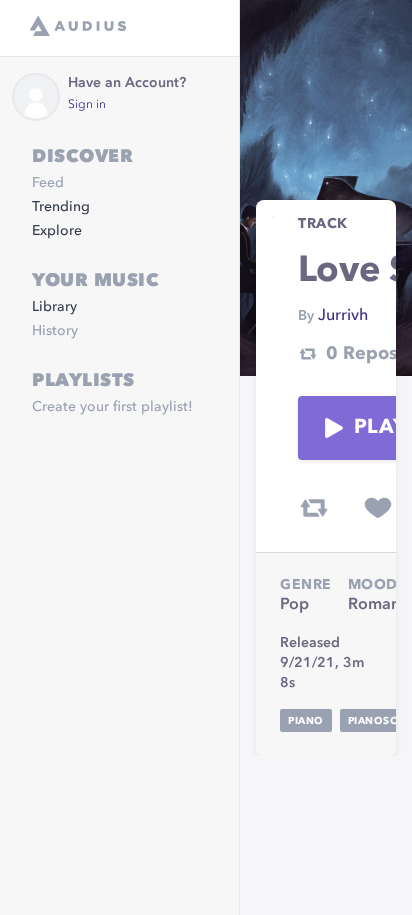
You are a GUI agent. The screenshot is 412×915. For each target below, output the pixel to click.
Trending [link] (61, 207)
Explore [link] (57, 231)
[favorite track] (378, 508)
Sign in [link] (87, 105)
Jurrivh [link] (343, 316)
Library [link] (54, 307)
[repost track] (314, 508)
